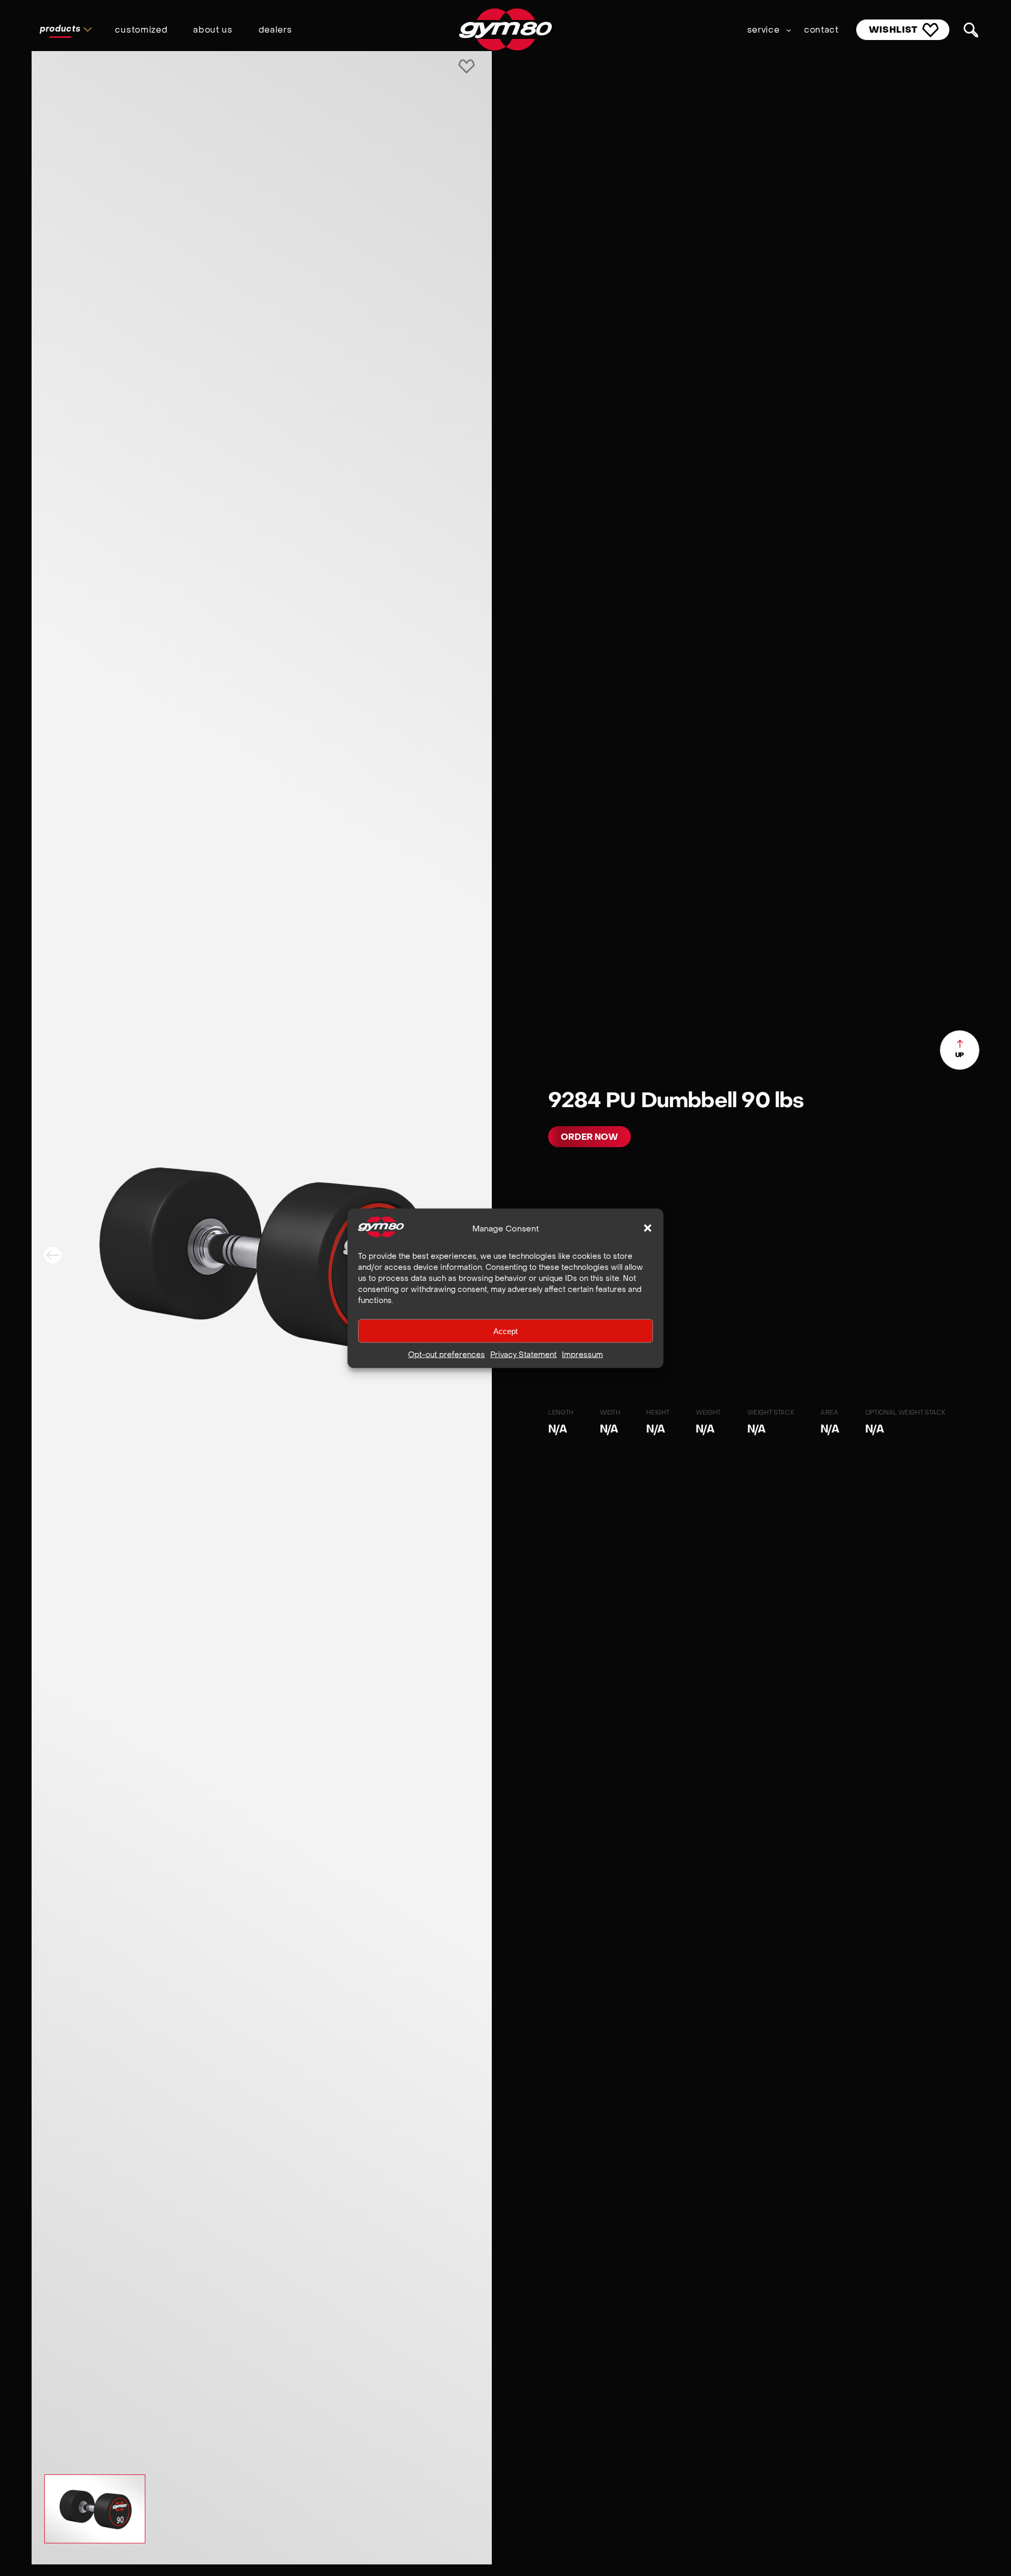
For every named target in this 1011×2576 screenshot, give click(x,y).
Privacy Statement (523, 1354)
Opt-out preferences (447, 1354)
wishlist (894, 29)
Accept (506, 1331)
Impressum (582, 1354)
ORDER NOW (589, 1137)
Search (971, 30)
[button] (648, 1228)
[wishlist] (467, 67)
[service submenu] (789, 30)
